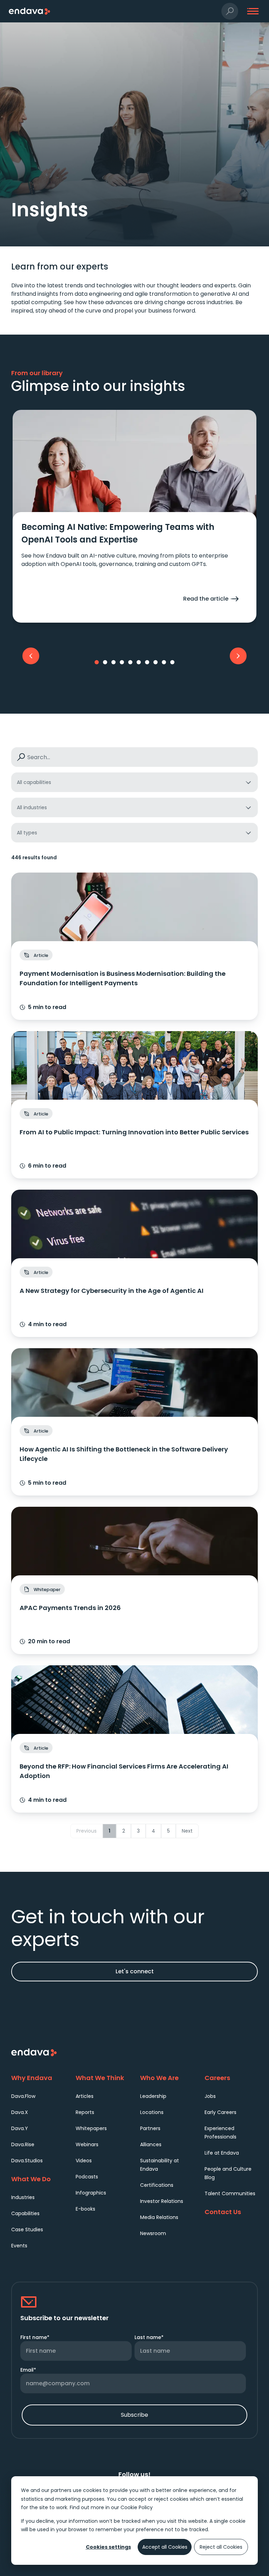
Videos (84, 2161)
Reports (85, 2112)
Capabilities (25, 2213)
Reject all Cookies (221, 2547)
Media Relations (159, 2217)
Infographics (91, 2193)
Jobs (210, 2096)
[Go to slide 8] (156, 662)
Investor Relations (162, 2201)
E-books (85, 2209)
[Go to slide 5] (130, 662)
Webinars (87, 2144)
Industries (23, 2197)
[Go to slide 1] (97, 662)
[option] (134, 782)
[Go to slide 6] (139, 662)
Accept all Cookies (165, 2547)
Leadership (153, 2096)
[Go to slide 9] (164, 662)
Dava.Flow (23, 2096)
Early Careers (220, 2112)
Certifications (157, 2185)
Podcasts (87, 2177)
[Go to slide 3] (113, 662)
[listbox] (134, 782)
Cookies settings (108, 2547)
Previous (87, 1831)
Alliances (151, 2144)
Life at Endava (222, 2153)
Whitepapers (91, 2128)
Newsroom (153, 2233)
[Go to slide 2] (105, 662)
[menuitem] (38, 2096)
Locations (152, 2112)
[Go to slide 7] (147, 662)
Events (19, 2246)
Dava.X (20, 2112)
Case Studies (27, 2229)
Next (187, 1831)
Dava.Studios (27, 2161)
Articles (85, 2096)
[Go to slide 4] (122, 662)
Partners (150, 2128)
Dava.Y (20, 2128)
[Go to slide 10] (172, 662)
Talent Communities (230, 2193)
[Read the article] (134, 567)
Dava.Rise (23, 2144)
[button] (230, 11)
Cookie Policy (137, 2507)
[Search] (21, 757)
